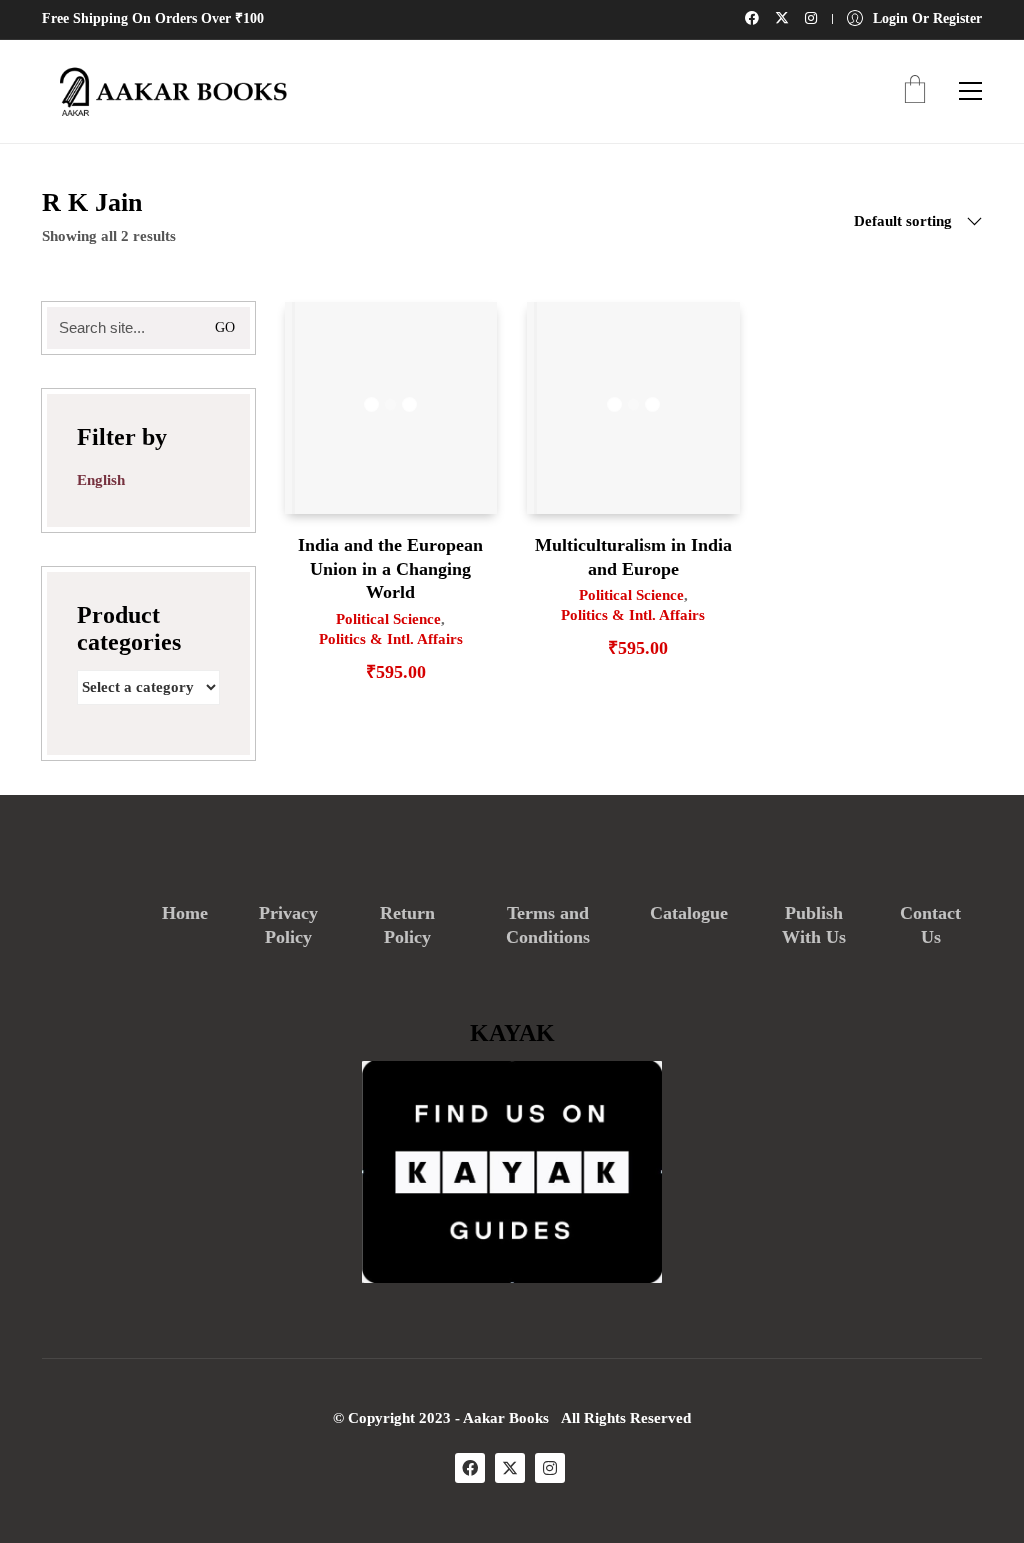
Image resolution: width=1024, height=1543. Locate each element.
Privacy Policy (288, 925)
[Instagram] (550, 1468)
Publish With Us (814, 925)
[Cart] (915, 91)
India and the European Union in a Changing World (390, 568)
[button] (970, 91)
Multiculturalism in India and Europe (633, 556)
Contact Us (930, 925)
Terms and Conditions (548, 925)
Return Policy (407, 925)
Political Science (388, 619)
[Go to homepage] (167, 91)
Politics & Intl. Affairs (391, 639)
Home (185, 913)
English (101, 480)
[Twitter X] (510, 1468)
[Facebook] (470, 1468)
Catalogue (689, 913)
